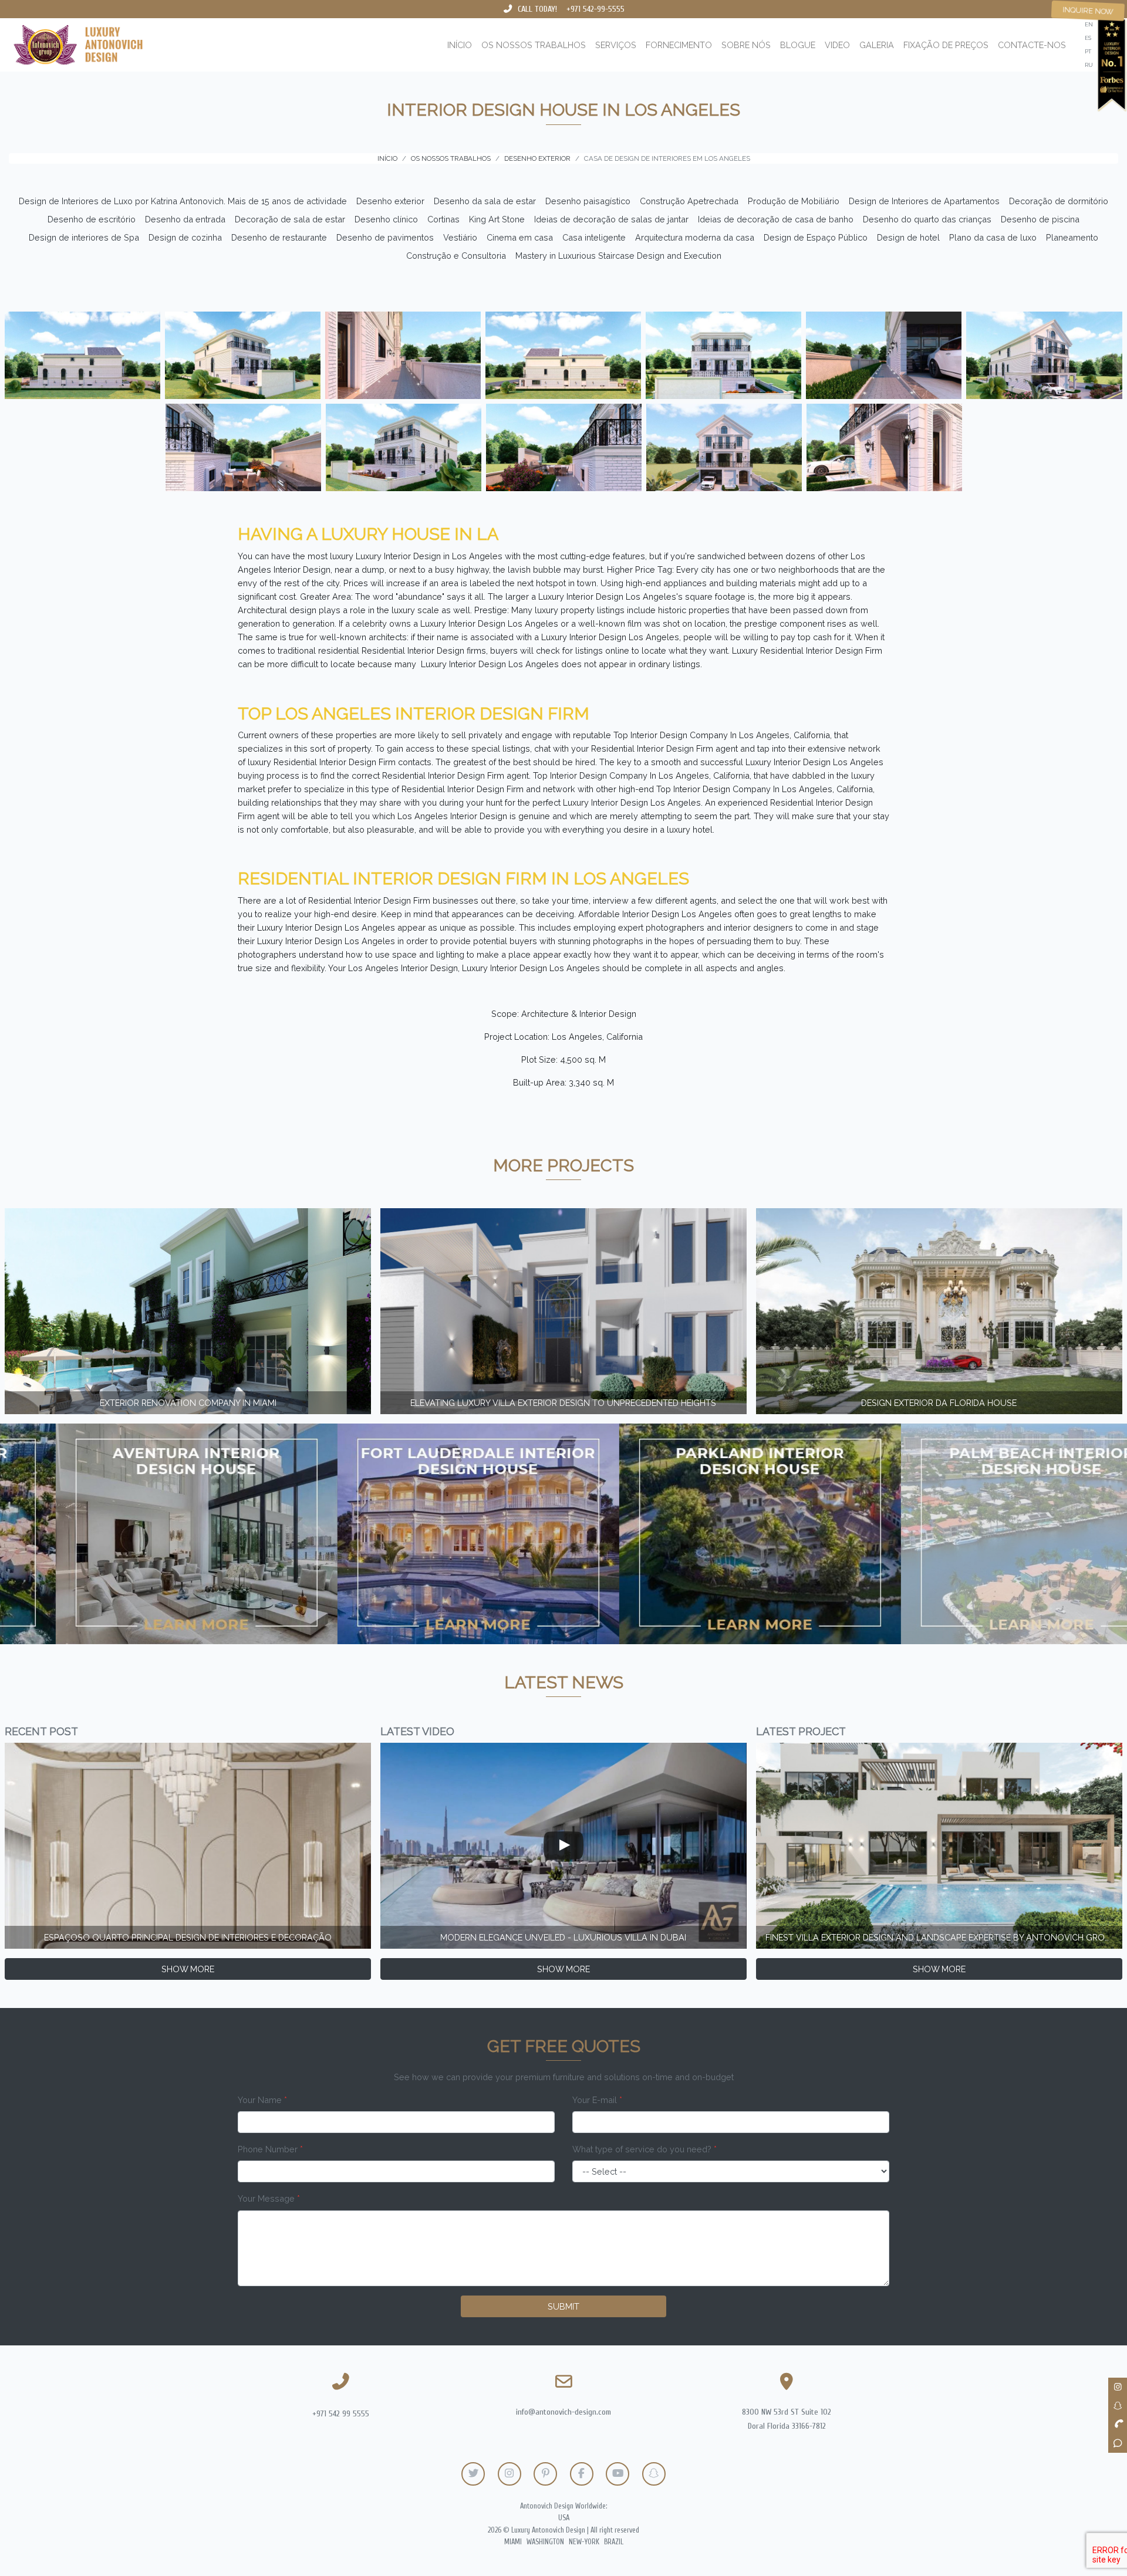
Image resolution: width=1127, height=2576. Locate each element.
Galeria (877, 45)
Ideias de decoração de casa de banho (776, 219)
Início (460, 45)
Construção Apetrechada (689, 201)
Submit (563, 2306)
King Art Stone (497, 219)
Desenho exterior (390, 201)
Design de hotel (908, 237)
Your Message (269, 2198)
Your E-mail (597, 2100)
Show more (188, 1969)
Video (837, 45)
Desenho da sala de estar (485, 201)
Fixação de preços (946, 45)
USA (564, 2518)
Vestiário (460, 237)
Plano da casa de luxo (993, 237)
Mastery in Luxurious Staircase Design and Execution (618, 256)
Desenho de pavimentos (385, 237)
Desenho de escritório (92, 219)
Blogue (798, 45)
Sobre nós (746, 45)
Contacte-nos (1032, 45)
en (1089, 24)
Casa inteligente (594, 237)
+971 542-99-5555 (595, 9)
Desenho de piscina (1040, 219)
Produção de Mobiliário (794, 201)
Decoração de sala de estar (290, 219)
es (1088, 38)
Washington (545, 2542)
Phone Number (270, 2149)
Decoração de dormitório (1059, 201)
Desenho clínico (386, 219)
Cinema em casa (520, 237)
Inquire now (1088, 11)
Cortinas (443, 219)
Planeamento (1072, 237)
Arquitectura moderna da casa (695, 237)
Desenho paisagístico (588, 201)
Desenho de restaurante (279, 237)
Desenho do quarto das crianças (927, 219)
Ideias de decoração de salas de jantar (611, 219)
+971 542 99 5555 (341, 2414)
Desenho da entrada (185, 219)
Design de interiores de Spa (84, 237)
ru (1089, 65)
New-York (584, 2542)
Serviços (616, 45)
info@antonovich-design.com (563, 2412)
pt (1088, 51)
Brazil (614, 2542)
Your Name (262, 2100)
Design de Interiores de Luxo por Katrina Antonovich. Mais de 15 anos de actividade (183, 201)
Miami (513, 2542)
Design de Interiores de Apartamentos (924, 201)
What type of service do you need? (645, 2149)
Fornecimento (679, 45)
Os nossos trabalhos (534, 45)
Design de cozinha (185, 237)
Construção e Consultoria (456, 256)
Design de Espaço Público (816, 237)
